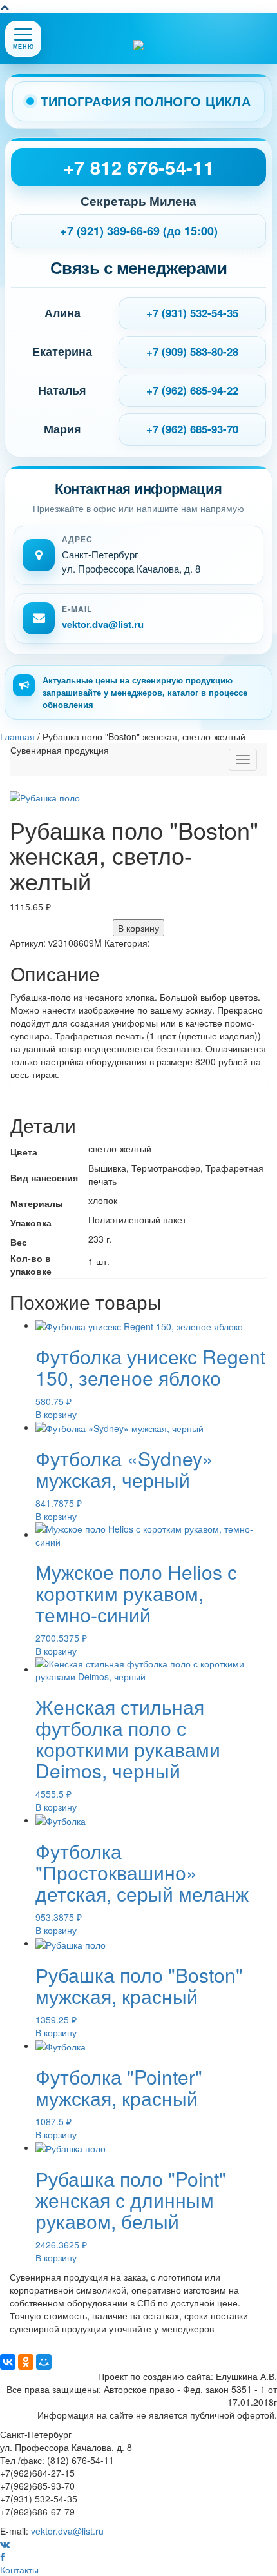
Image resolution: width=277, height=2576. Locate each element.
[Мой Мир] (44, 2362)
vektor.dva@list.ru (103, 624)
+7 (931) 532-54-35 (192, 313)
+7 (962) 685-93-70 (192, 429)
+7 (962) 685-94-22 (192, 390)
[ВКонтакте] (8, 2362)
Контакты (19, 2570)
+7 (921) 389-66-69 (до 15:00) (139, 231)
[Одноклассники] (26, 2362)
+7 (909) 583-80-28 (192, 351)
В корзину (138, 928)
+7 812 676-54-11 (138, 167)
